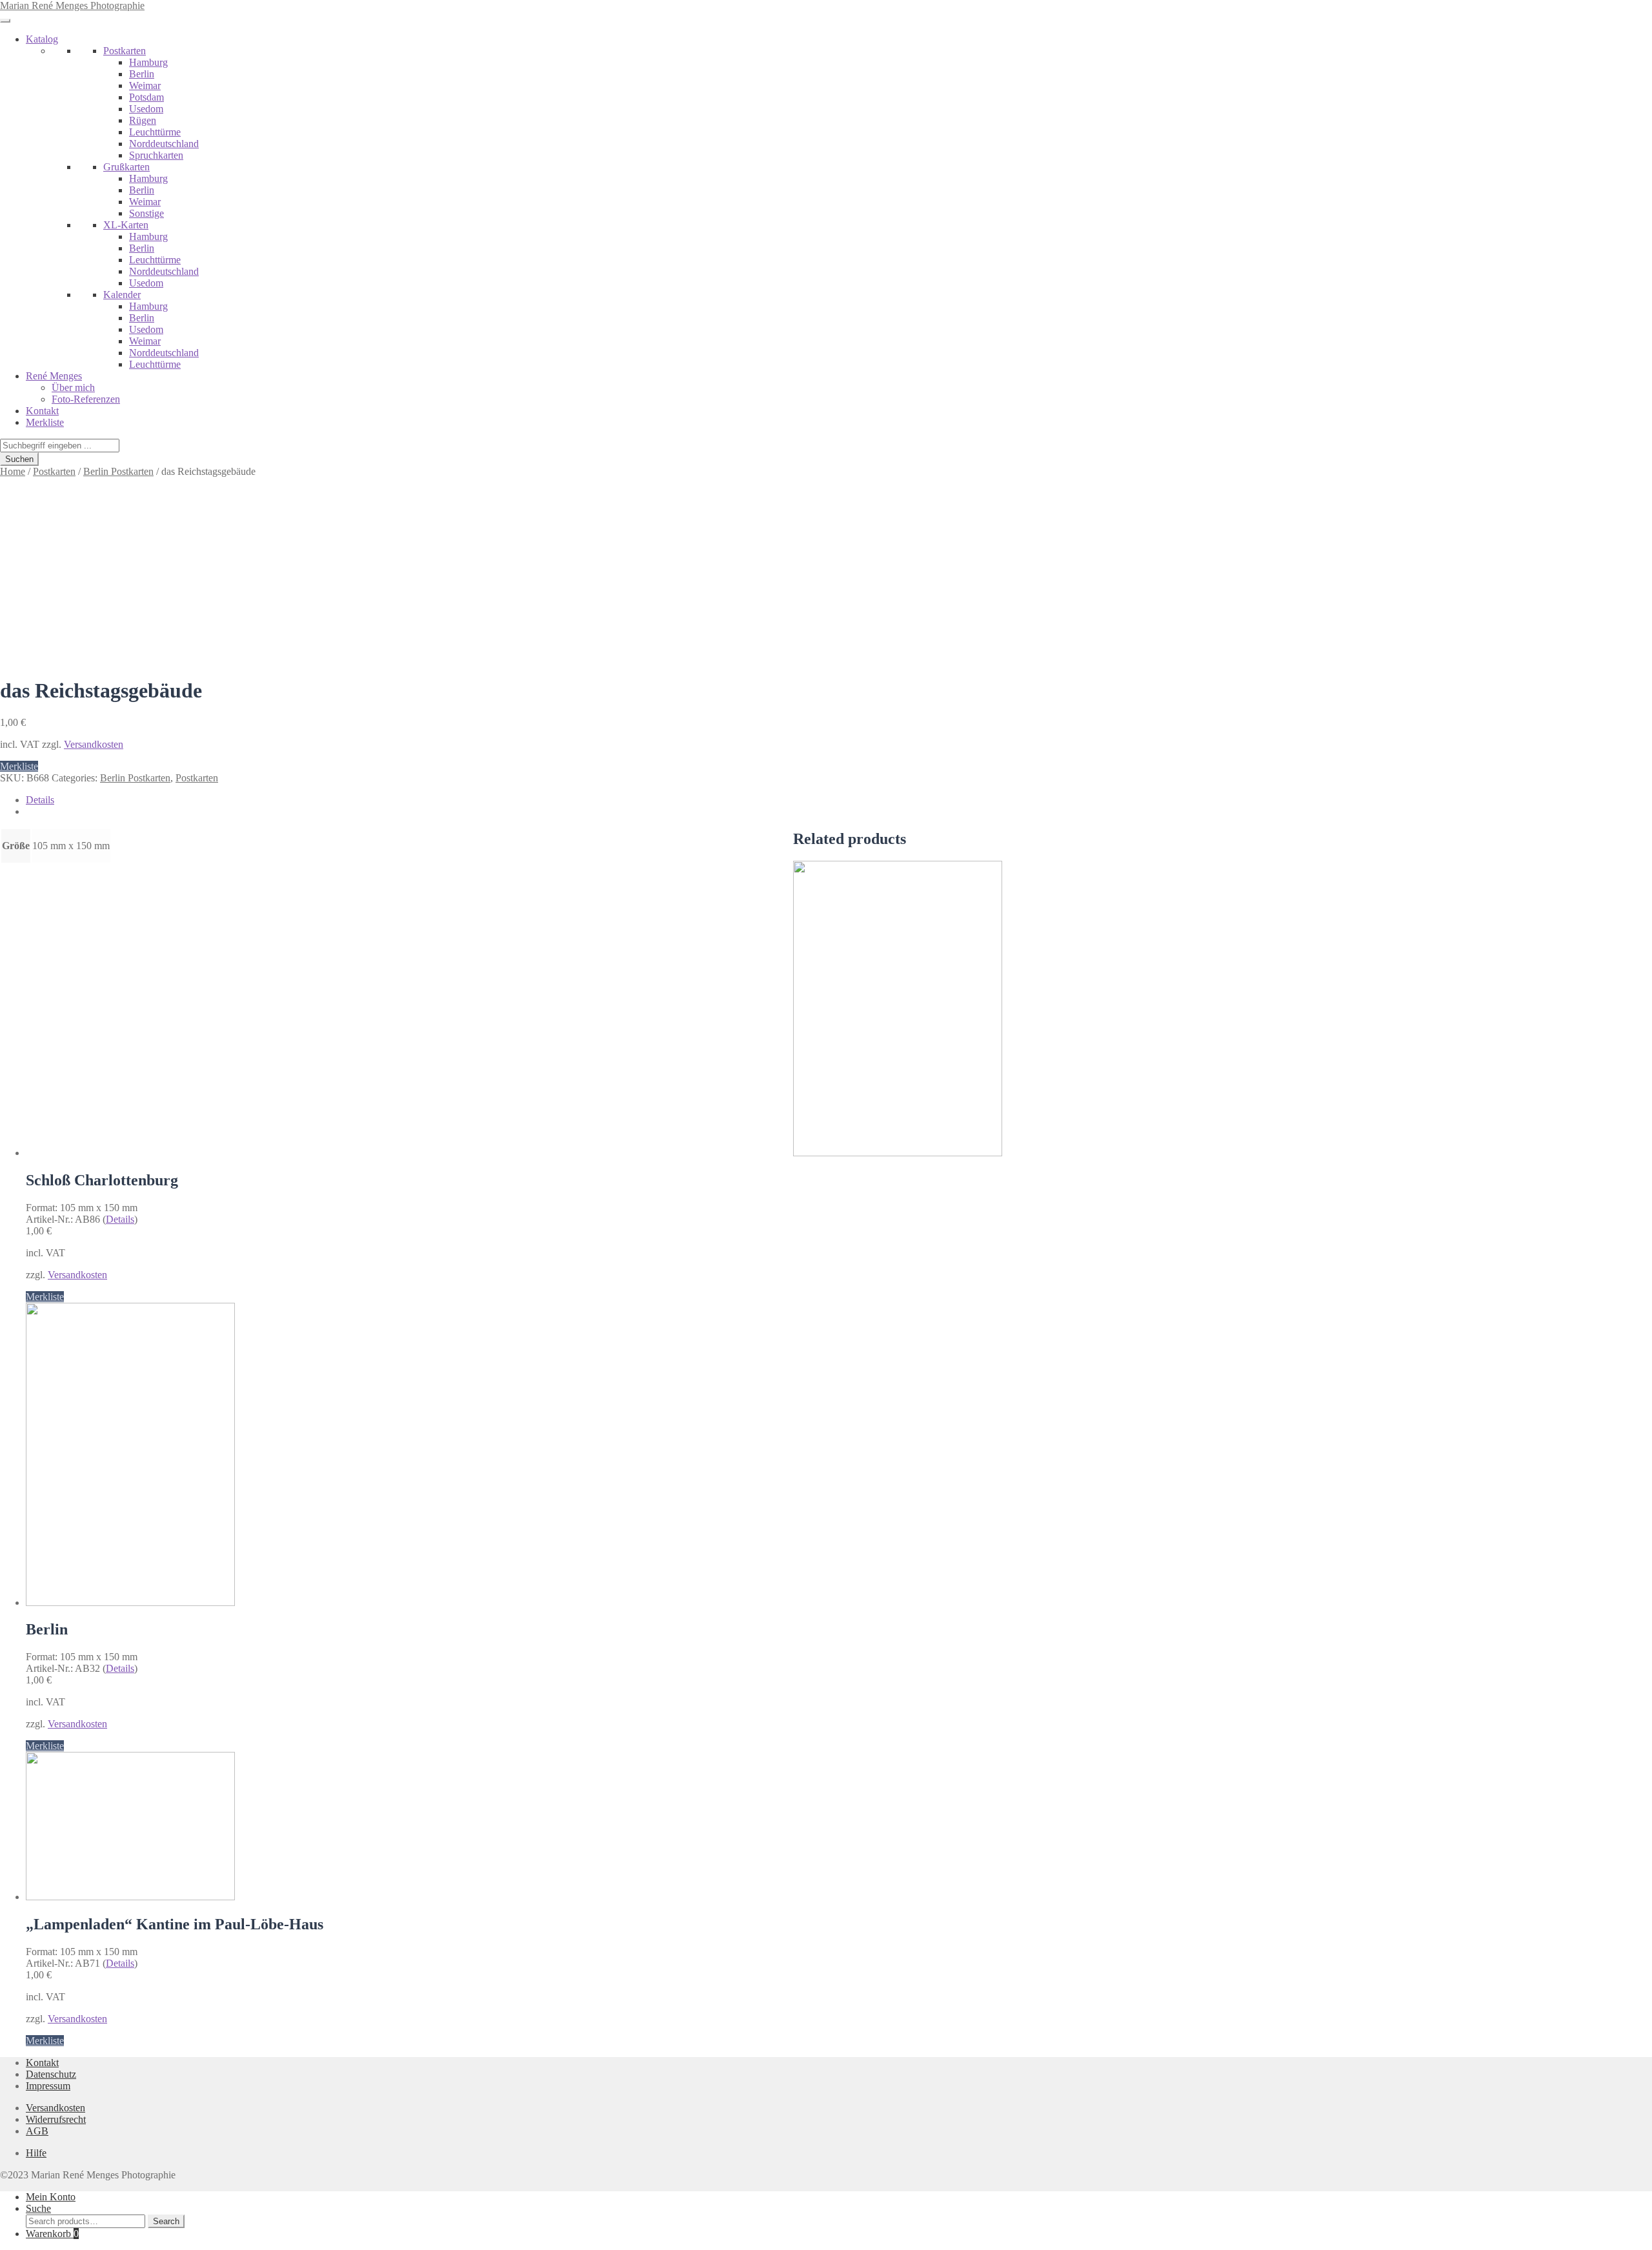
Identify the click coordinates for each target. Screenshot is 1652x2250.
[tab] (839, 800)
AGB (37, 2131)
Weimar (145, 85)
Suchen (19, 459)
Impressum (48, 2086)
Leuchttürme (155, 132)
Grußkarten (126, 167)
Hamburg (148, 62)
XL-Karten (126, 225)
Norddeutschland (164, 144)
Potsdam (146, 97)
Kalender (122, 295)
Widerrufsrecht (56, 2119)
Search (166, 2221)
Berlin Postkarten (118, 471)
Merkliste (45, 422)
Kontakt (42, 411)
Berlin (142, 74)
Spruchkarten (156, 155)
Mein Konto (51, 2197)
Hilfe (36, 2153)
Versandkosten (94, 744)
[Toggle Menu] (5, 21)
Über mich (73, 387)
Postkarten (125, 51)
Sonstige (146, 213)
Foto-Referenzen (86, 399)
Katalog (42, 39)
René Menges (54, 376)
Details (40, 800)
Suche (38, 2208)
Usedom (146, 109)
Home (13, 471)
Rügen (143, 120)
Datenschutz (51, 2074)
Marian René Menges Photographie (72, 5)
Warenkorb (52, 2234)
